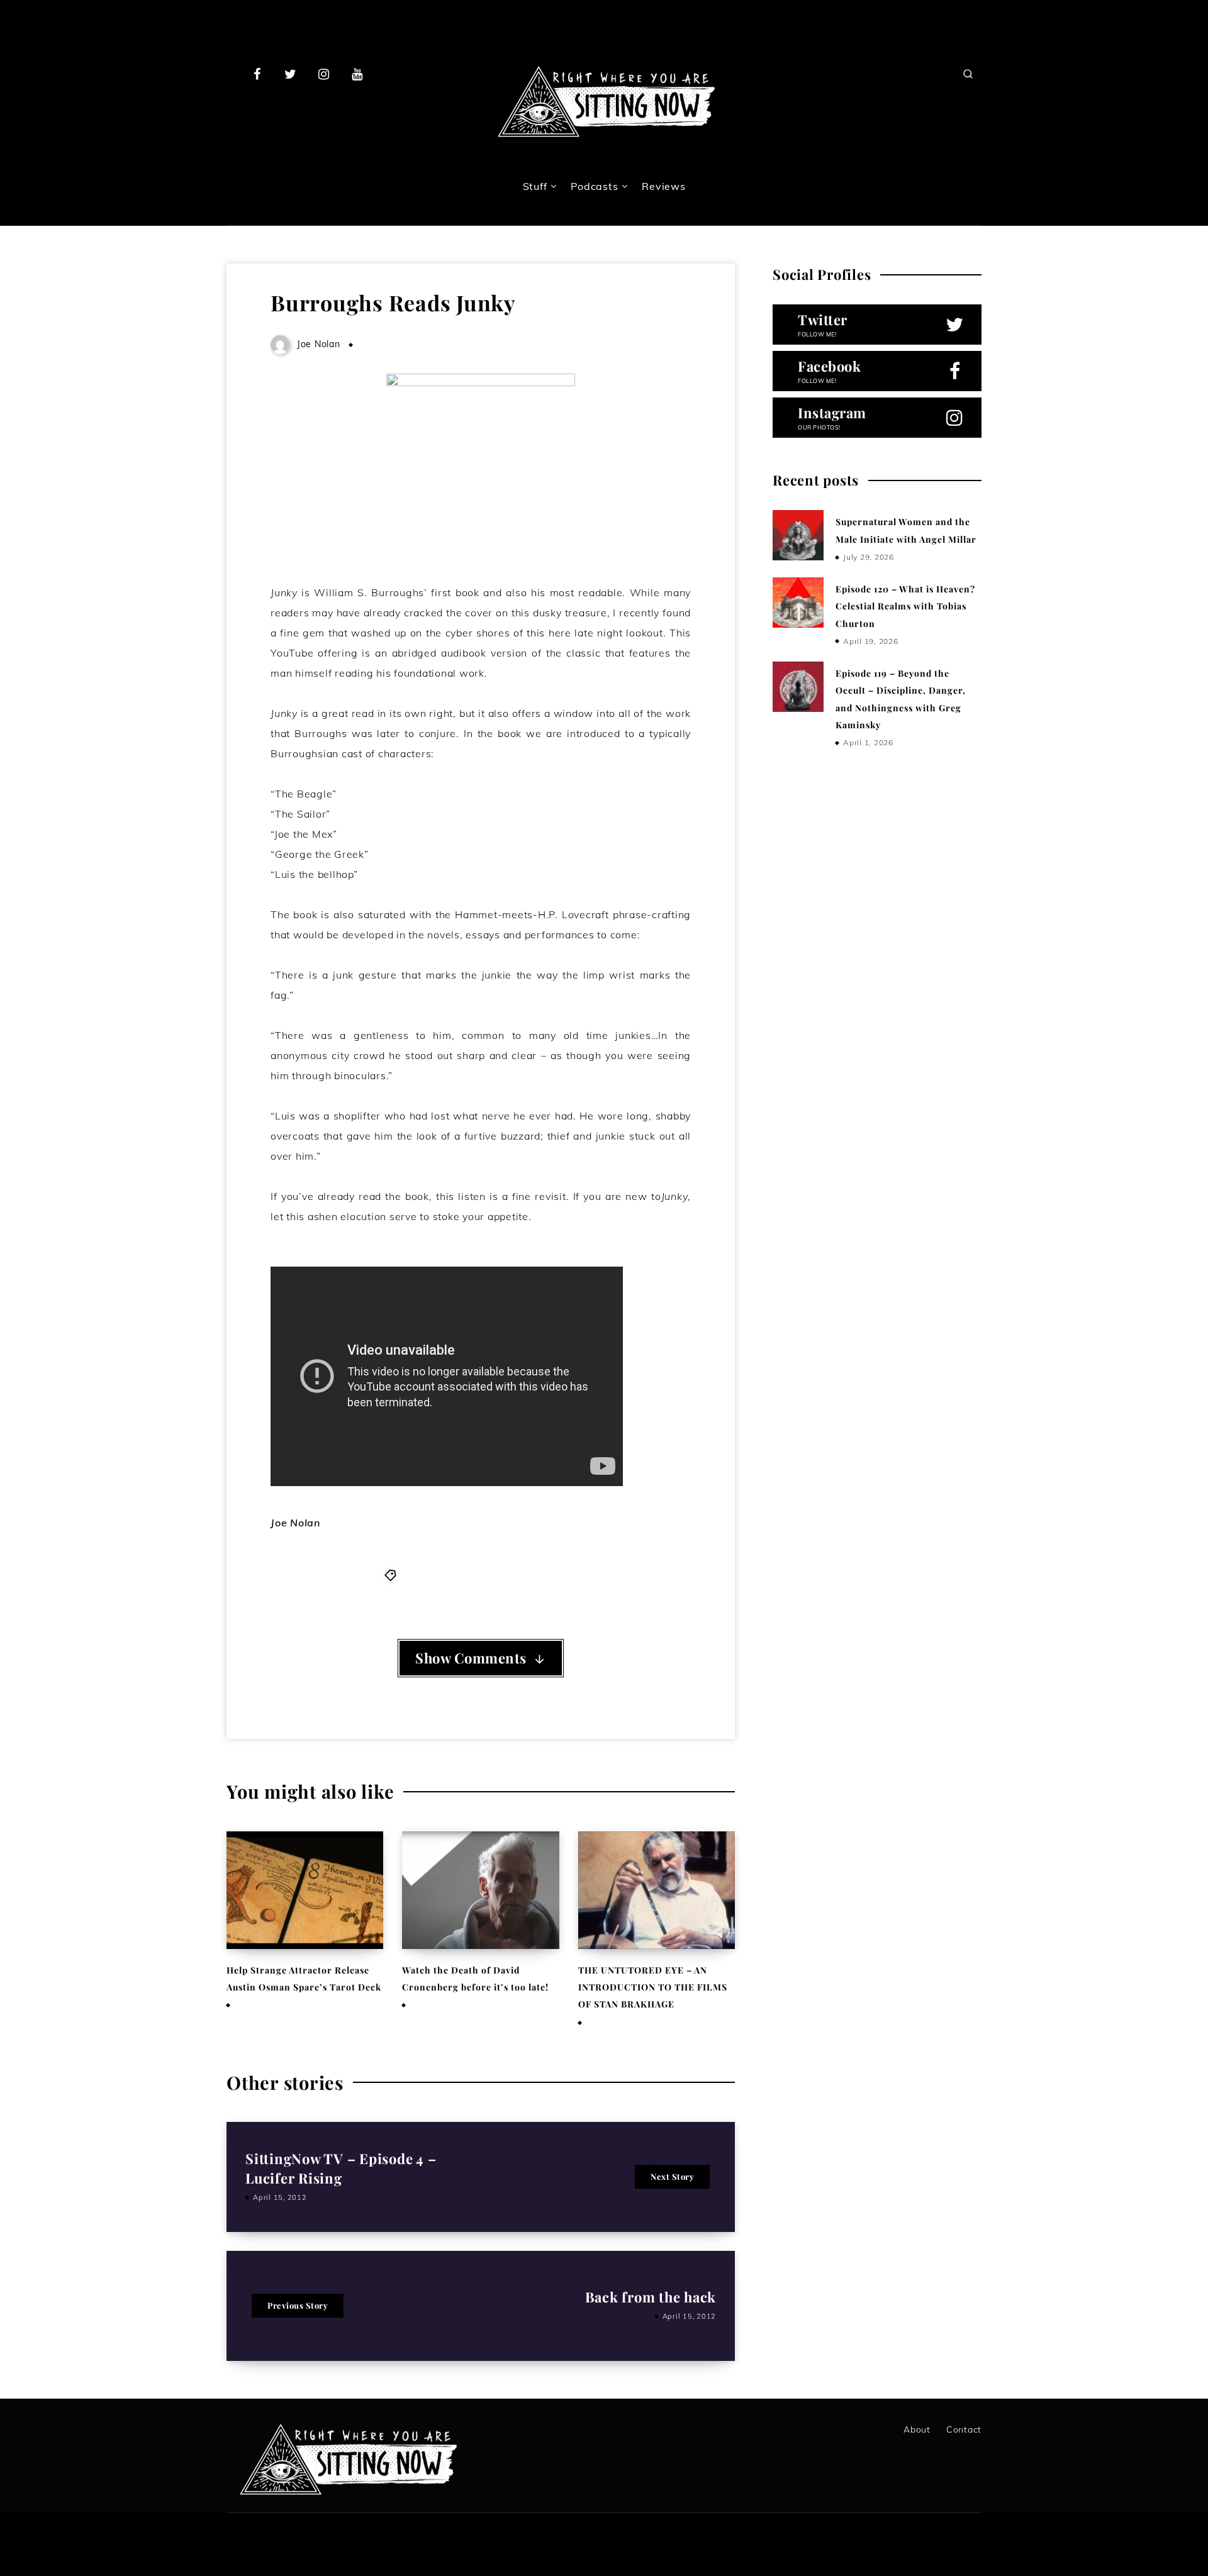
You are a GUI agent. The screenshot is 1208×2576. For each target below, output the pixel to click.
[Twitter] (291, 74)
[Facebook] (257, 74)
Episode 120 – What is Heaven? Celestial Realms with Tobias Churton (905, 606)
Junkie (467, 1575)
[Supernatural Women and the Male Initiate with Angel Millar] (798, 535)
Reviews (663, 186)
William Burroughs (533, 1575)
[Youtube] (357, 74)
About (917, 2429)
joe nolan (425, 1575)
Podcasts (594, 186)
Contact (964, 2429)
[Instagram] (324, 74)
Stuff (535, 186)
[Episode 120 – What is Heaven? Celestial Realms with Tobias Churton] (798, 602)
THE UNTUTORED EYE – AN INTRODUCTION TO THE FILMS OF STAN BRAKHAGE (653, 1987)
